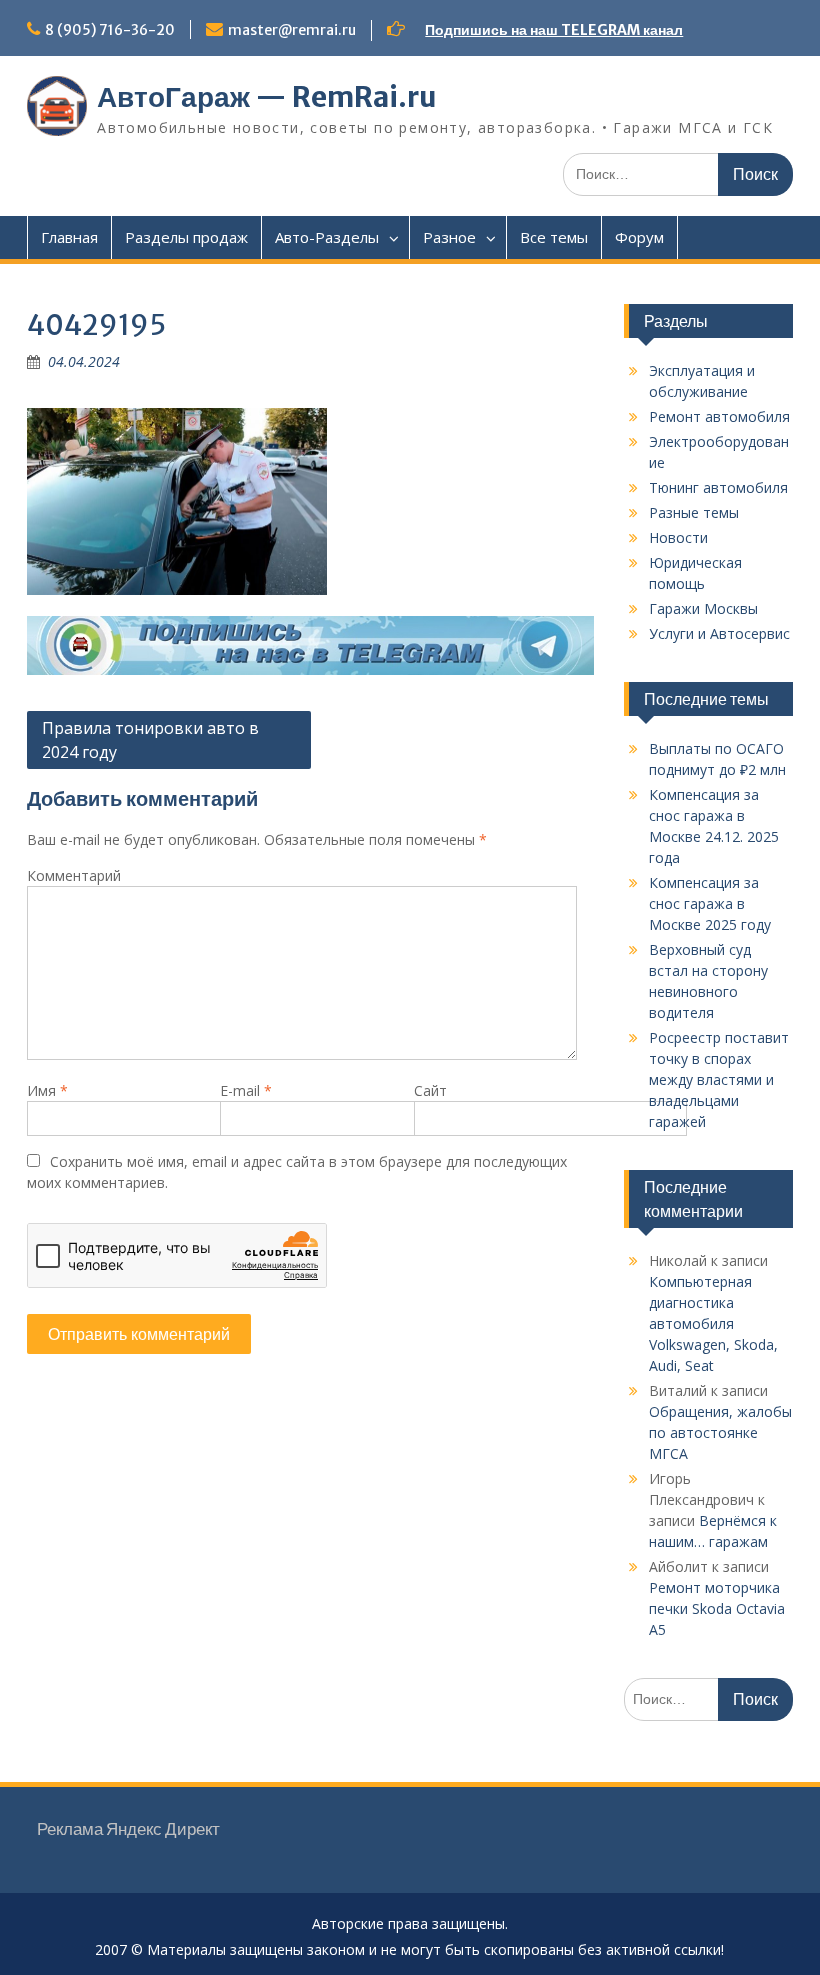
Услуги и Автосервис (719, 633)
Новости (678, 537)
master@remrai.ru (292, 30)
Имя (47, 1090)
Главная (69, 237)
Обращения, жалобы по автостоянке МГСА (720, 1432)
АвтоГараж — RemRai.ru (267, 97)
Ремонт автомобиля (719, 416)
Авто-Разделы (327, 237)
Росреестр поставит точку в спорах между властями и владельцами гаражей (719, 1079)
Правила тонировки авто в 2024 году (150, 740)
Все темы (554, 237)
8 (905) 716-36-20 (110, 30)
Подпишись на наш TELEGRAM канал (554, 30)
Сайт (430, 1090)
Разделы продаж (186, 237)
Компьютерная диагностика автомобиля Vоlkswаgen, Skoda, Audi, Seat (713, 1323)
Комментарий (74, 875)
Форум (639, 237)
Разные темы (694, 512)
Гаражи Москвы (703, 608)
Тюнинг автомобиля (718, 487)
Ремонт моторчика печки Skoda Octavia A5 (717, 1608)
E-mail (246, 1090)
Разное (449, 237)
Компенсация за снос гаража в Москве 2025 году (710, 903)
